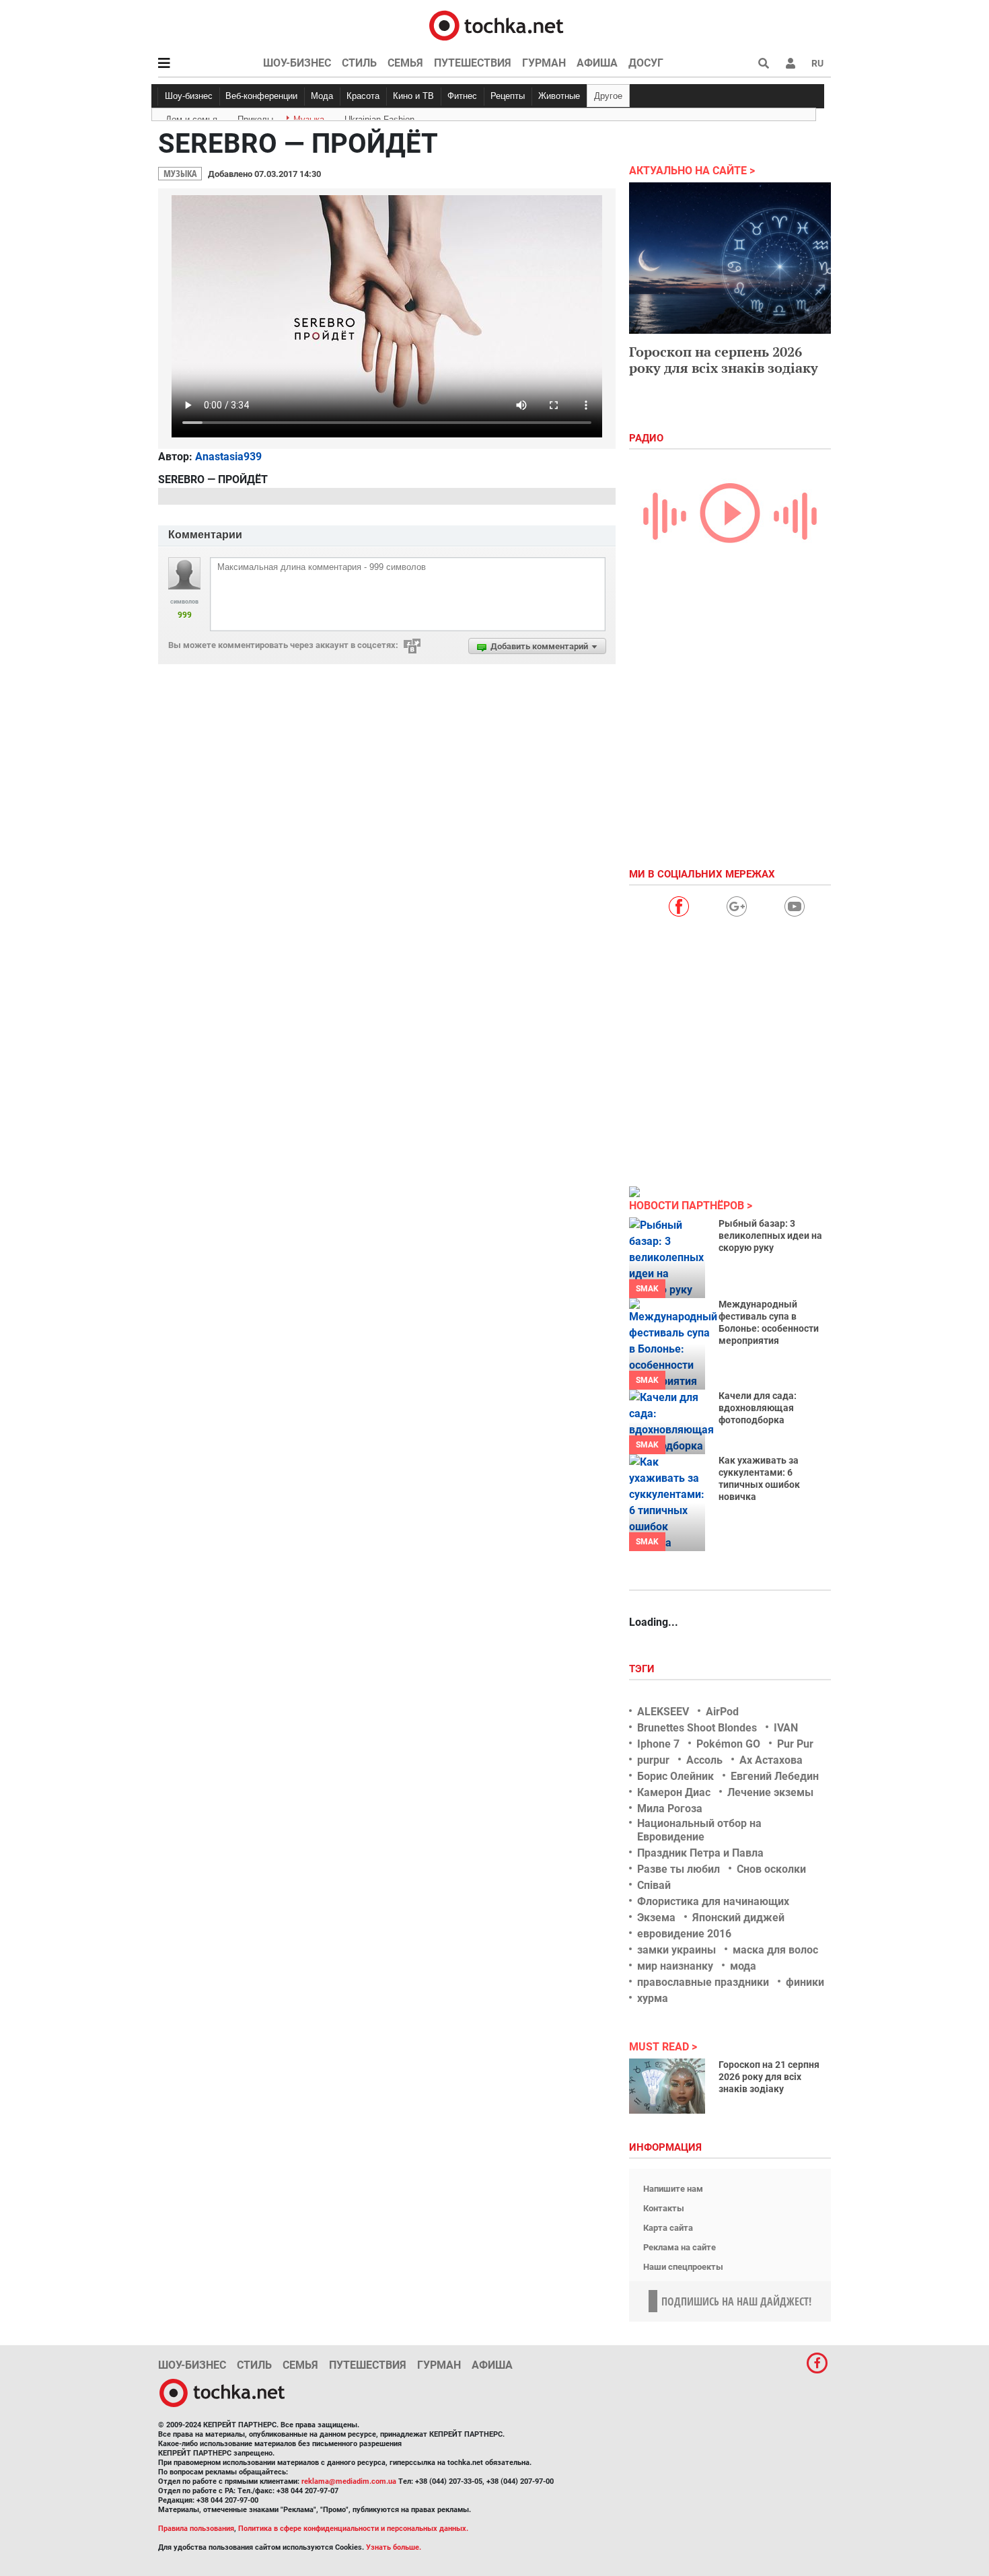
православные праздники (703, 1982)
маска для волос (775, 1950)
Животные (559, 96)
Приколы (255, 117)
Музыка (309, 117)
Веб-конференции (261, 96)
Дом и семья (191, 117)
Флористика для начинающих (713, 1901)
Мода (322, 96)
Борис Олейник (675, 1776)
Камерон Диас (674, 1792)
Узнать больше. (394, 2547)
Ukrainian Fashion (379, 117)
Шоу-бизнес (297, 63)
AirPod (722, 1712)
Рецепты (508, 96)
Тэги (643, 1669)
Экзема (656, 1918)
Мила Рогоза (670, 1809)
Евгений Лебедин (775, 1776)
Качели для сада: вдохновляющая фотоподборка (758, 1408)
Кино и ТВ (413, 96)
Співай (654, 1885)
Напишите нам (673, 2189)
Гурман (544, 63)
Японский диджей (738, 1918)
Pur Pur (795, 1744)
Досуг (646, 63)
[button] (791, 63)
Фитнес (462, 96)
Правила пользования (196, 2529)
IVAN (786, 1728)
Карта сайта (668, 2228)
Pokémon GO (728, 1744)
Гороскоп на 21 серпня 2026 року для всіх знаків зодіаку (769, 2077)
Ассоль (704, 1760)
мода (743, 1966)
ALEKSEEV (663, 1712)
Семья (405, 63)
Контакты (664, 2208)
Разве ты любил (679, 1869)
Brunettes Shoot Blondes (697, 1728)
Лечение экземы (770, 1792)
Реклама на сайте (680, 2247)
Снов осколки (771, 1869)
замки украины (676, 1950)
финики (805, 1982)
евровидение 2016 (684, 1934)
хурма (653, 1998)
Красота (363, 96)
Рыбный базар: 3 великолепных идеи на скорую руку (770, 1236)
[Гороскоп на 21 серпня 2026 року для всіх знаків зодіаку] (667, 2086)
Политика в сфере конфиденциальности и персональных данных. (353, 2529)
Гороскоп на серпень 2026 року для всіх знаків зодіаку (724, 360)
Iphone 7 (658, 1744)
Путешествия (473, 63)
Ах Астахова (771, 1760)
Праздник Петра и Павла (700, 1853)
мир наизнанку (675, 1966)
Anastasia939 (228, 457)
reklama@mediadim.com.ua (349, 2481)
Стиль (359, 63)
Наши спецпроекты (683, 2267)
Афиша (597, 63)
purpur (653, 1760)
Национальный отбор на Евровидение (699, 1830)
